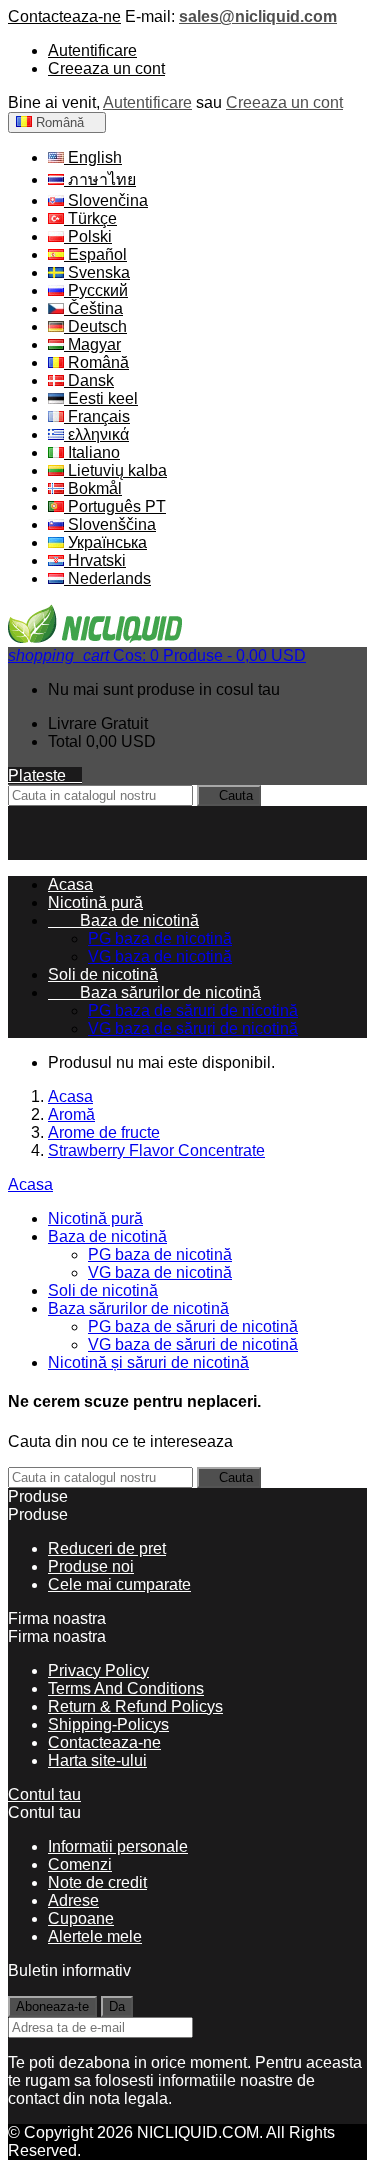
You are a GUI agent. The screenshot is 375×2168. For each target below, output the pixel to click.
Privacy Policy (98, 1670)
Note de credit (97, 1882)
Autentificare (92, 50)
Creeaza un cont (106, 68)
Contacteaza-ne (64, 16)
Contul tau (44, 1794)
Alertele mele (95, 1936)
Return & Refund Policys (135, 1706)
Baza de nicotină (123, 920)
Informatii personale (118, 1846)
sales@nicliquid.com (258, 16)
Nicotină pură (95, 902)
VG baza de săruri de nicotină (193, 1028)
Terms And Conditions (126, 1688)
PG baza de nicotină (160, 938)
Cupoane (81, 1918)
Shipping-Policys (108, 1724)
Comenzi (80, 1864)
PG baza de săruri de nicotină (193, 1010)
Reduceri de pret (107, 1548)
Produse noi (91, 1566)
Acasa (30, 1184)
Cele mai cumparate (119, 1584)
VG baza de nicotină (160, 956)
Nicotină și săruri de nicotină (148, 1362)
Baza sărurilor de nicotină (154, 992)
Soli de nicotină (103, 974)
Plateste (45, 775)
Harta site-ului (97, 1760)
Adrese (73, 1900)
